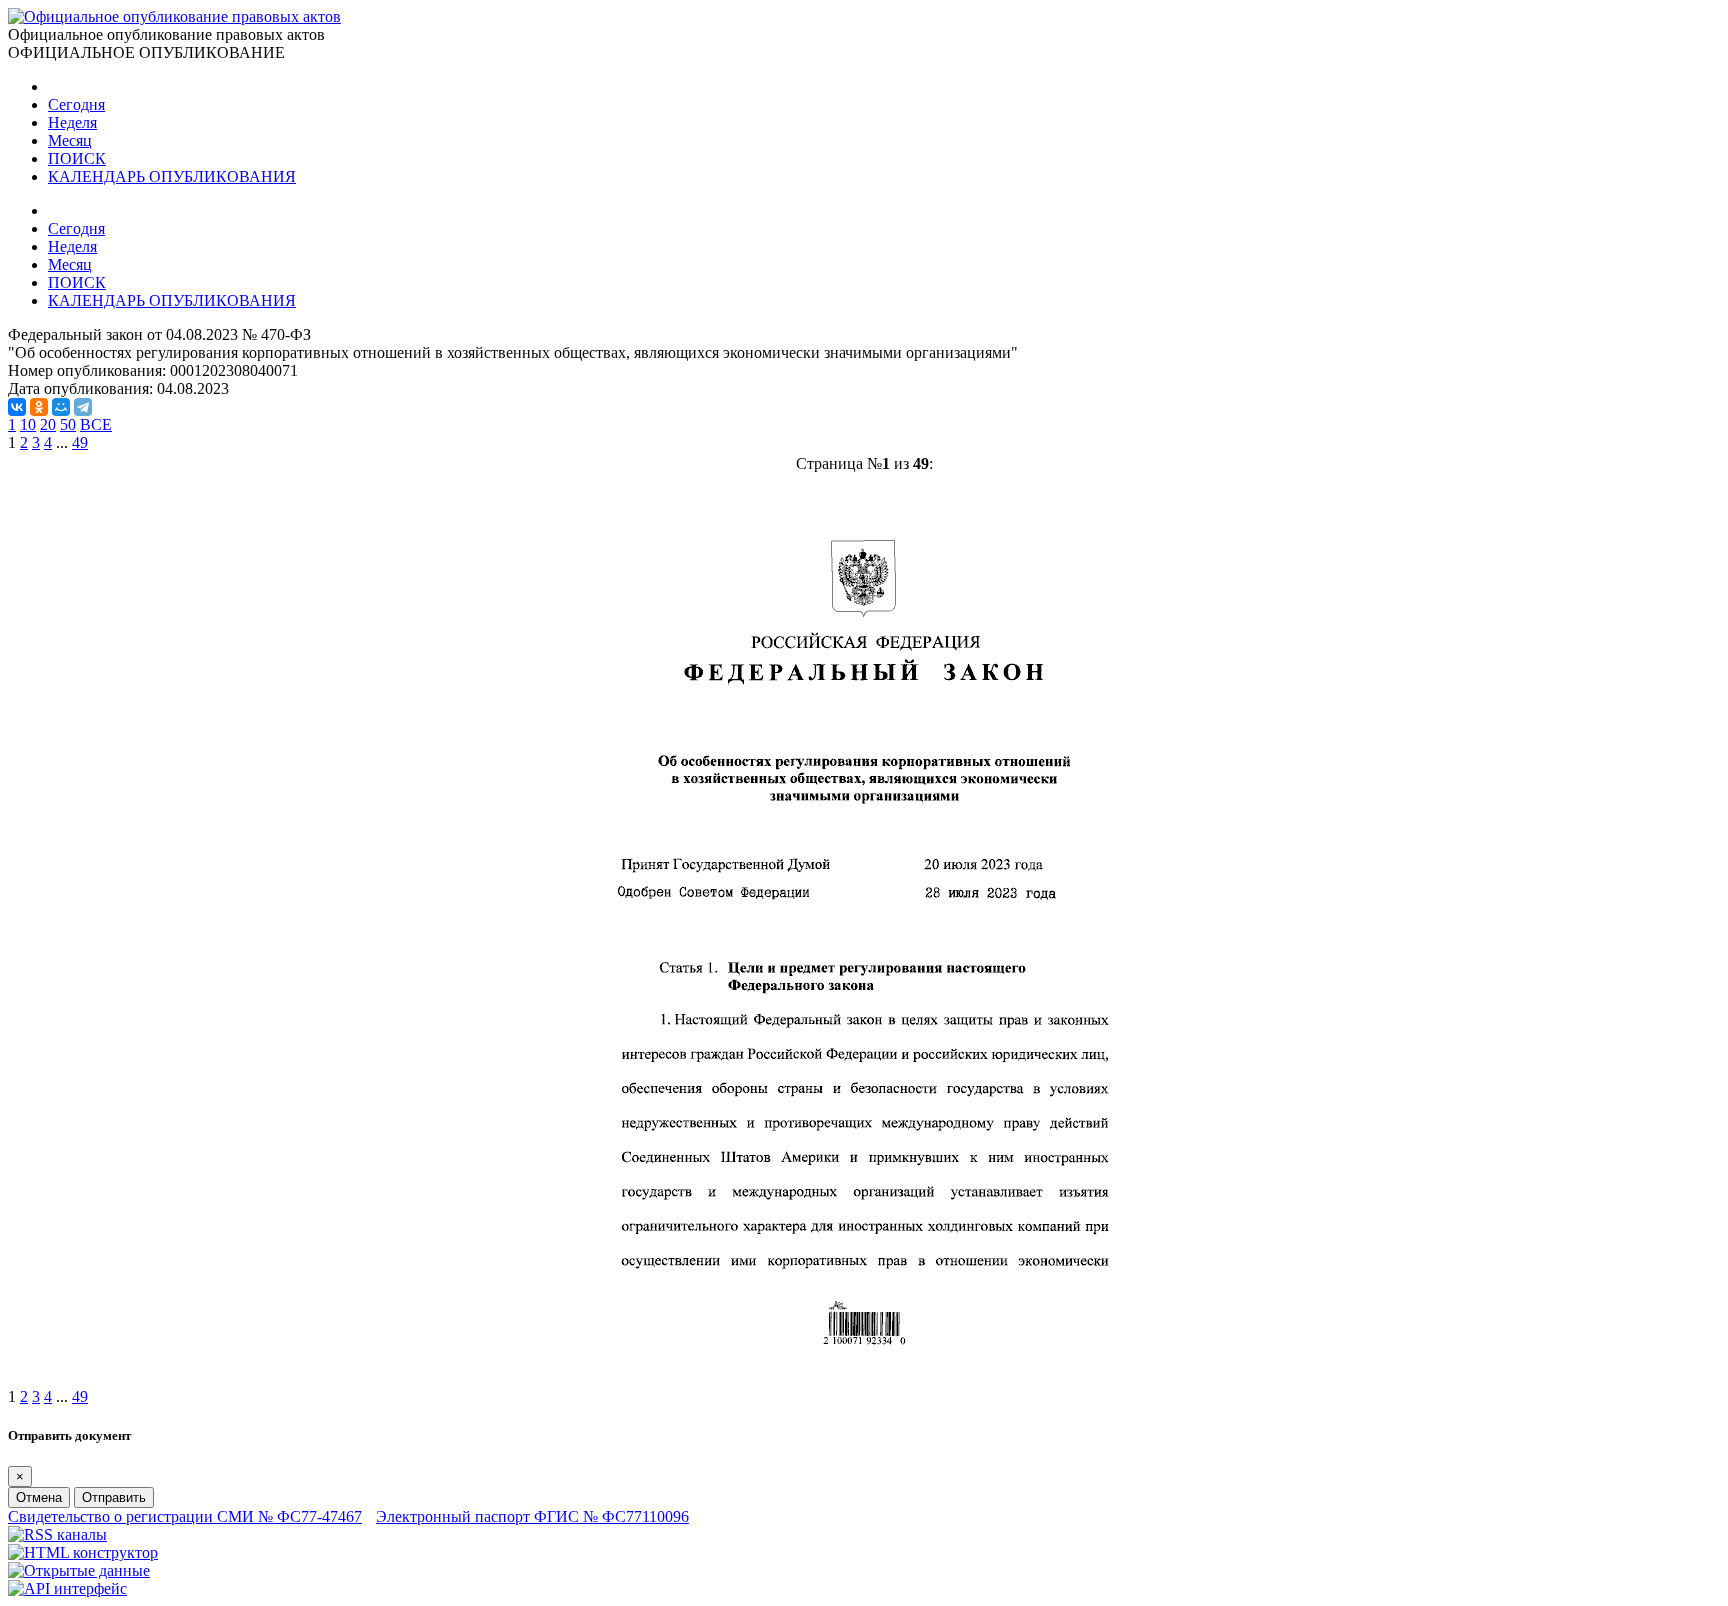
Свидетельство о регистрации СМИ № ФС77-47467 (185, 1516)
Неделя (72, 122)
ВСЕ (96, 424)
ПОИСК (77, 158)
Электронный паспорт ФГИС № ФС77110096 (532, 1516)
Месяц (70, 140)
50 (68, 424)
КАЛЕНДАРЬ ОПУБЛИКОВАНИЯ (172, 176)
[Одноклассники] (39, 407)
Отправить (114, 1497)
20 (48, 424)
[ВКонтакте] (17, 407)
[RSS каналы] (57, 1534)
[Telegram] (83, 407)
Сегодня (76, 104)
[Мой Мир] (61, 407)
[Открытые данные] (79, 1570)
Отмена (39, 1497)
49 (80, 442)
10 (28, 424)
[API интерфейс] (67, 1588)
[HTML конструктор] (83, 1552)
